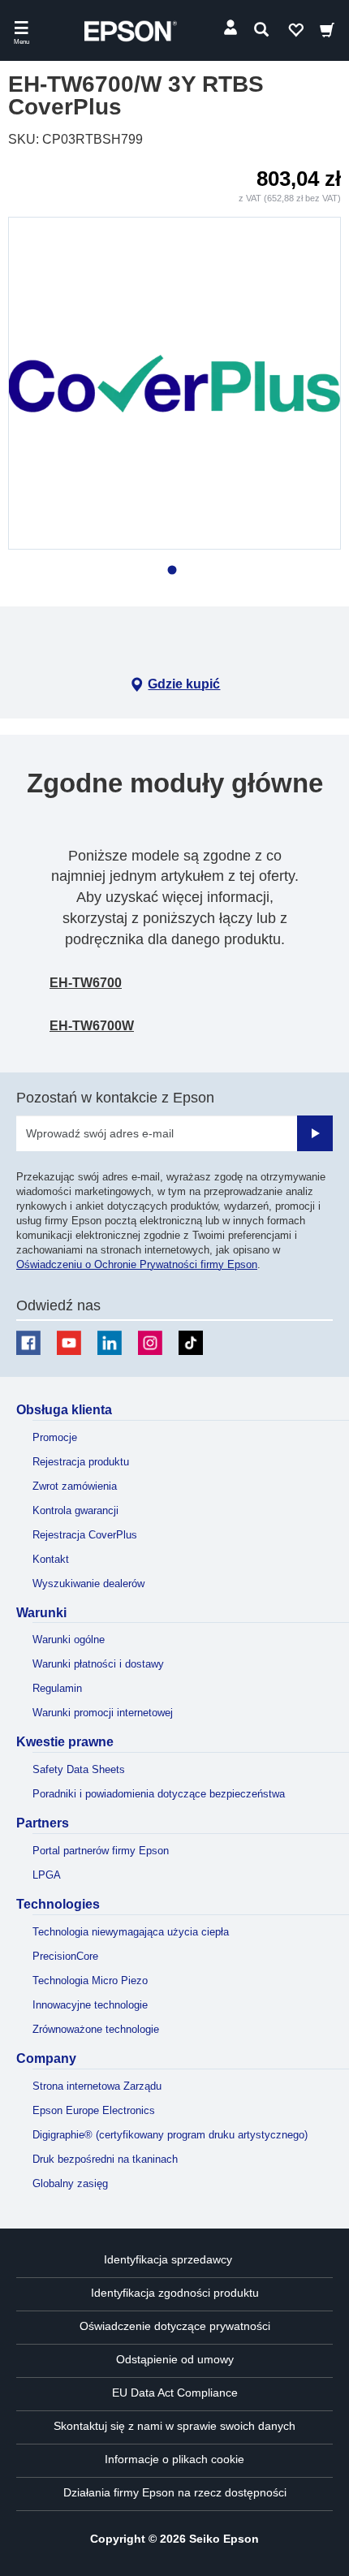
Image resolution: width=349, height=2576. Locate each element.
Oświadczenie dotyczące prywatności (175, 2326)
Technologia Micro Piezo (90, 1981)
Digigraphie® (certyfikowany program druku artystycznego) (170, 2135)
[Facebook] (28, 1343)
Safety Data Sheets (79, 1769)
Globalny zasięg (70, 2183)
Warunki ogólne (69, 1640)
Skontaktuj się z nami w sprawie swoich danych (174, 2426)
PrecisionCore (65, 1956)
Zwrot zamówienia (75, 1486)
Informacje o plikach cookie (174, 2459)
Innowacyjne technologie (90, 2005)
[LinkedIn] (110, 1343)
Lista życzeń (295, 33)
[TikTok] (191, 1343)
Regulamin (57, 1688)
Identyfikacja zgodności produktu (175, 2293)
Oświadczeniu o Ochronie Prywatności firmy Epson (137, 1264)
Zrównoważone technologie (96, 2029)
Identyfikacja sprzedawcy (168, 2259)
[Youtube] (69, 1343)
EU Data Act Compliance (175, 2393)
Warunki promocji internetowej (103, 1713)
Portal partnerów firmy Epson (101, 1851)
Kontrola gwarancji (75, 1510)
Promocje (55, 1437)
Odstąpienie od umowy (175, 2359)
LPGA (47, 1875)
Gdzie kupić (184, 684)
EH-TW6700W (92, 1026)
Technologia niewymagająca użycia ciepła (131, 1932)
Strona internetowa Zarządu (97, 2086)
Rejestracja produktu (81, 1462)
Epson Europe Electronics (94, 2110)
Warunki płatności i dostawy (98, 1664)
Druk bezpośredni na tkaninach (105, 2159)
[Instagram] (150, 1343)
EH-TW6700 (86, 983)
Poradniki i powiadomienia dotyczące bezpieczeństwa (159, 1794)
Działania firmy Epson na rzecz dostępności (175, 2492)
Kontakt (51, 1559)
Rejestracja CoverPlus (85, 1535)
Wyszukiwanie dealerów (88, 1584)
